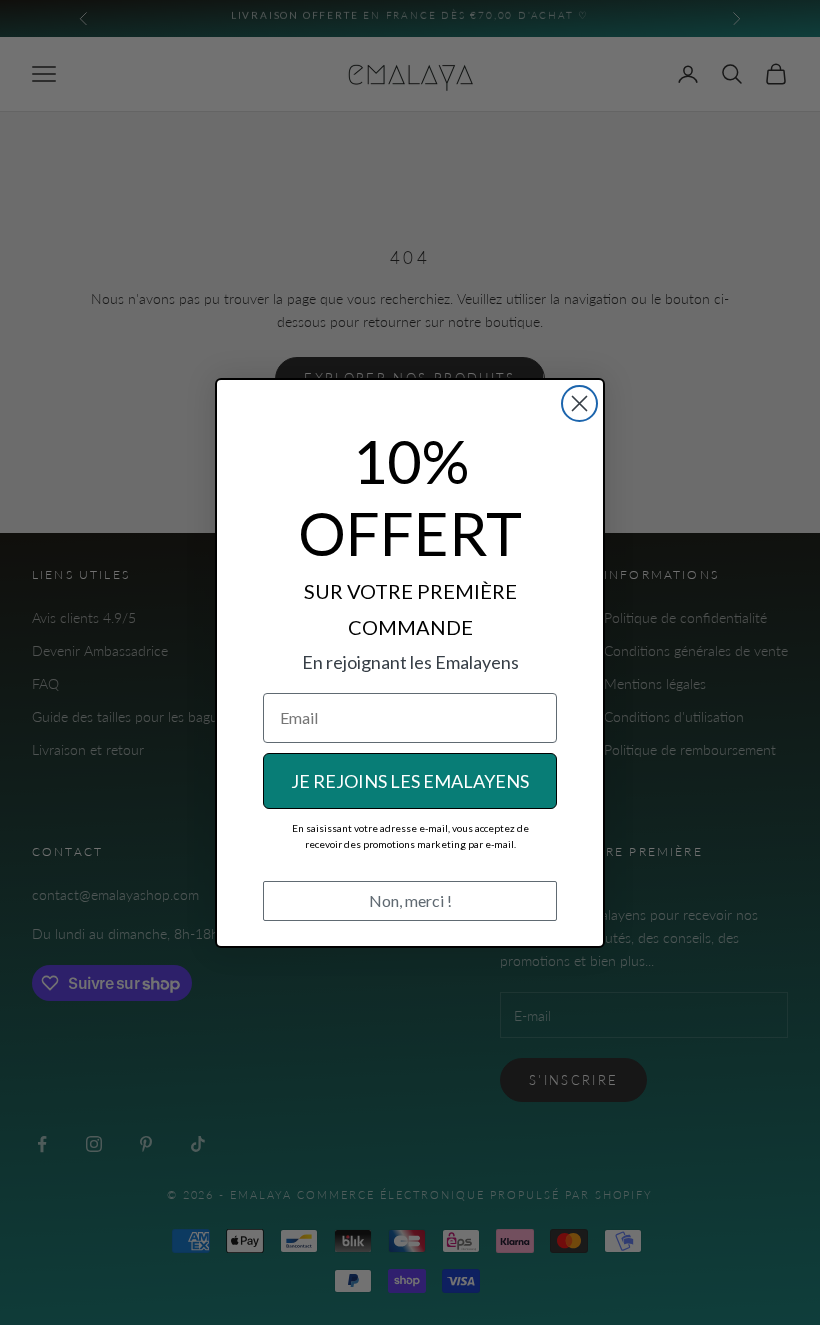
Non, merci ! (410, 900)
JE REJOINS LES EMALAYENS (410, 781)
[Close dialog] (579, 403)
